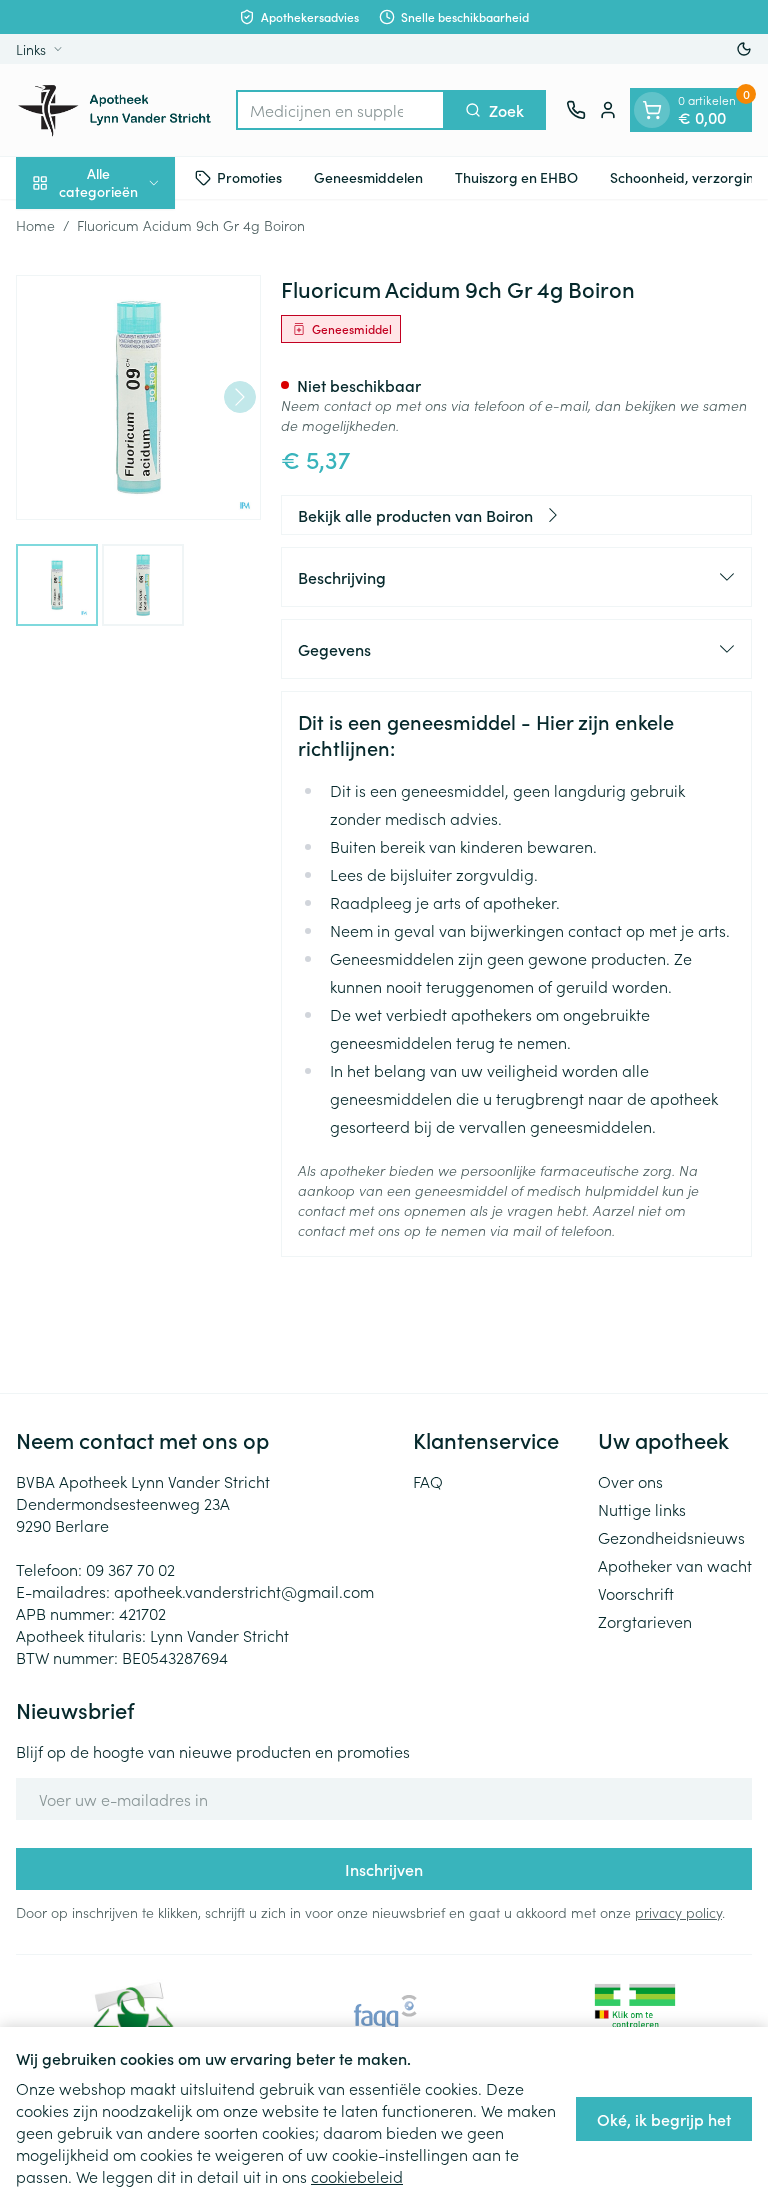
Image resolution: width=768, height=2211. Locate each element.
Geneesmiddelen (368, 177)
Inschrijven (384, 1869)
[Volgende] (240, 397)
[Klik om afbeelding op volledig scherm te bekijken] (138, 397)
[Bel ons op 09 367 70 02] (576, 110)
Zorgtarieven (645, 1621)
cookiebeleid (357, 2176)
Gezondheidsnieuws (671, 1537)
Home (35, 225)
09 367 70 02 (130, 1569)
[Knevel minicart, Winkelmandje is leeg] (652, 110)
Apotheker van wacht (675, 1565)
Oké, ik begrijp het (664, 2119)
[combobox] (340, 110)
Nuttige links (642, 1509)
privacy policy (678, 1912)
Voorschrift (636, 1593)
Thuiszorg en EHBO (516, 177)
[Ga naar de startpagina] (116, 110)
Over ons (630, 1481)
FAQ (428, 1481)
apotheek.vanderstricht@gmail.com (244, 1591)
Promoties (249, 177)
